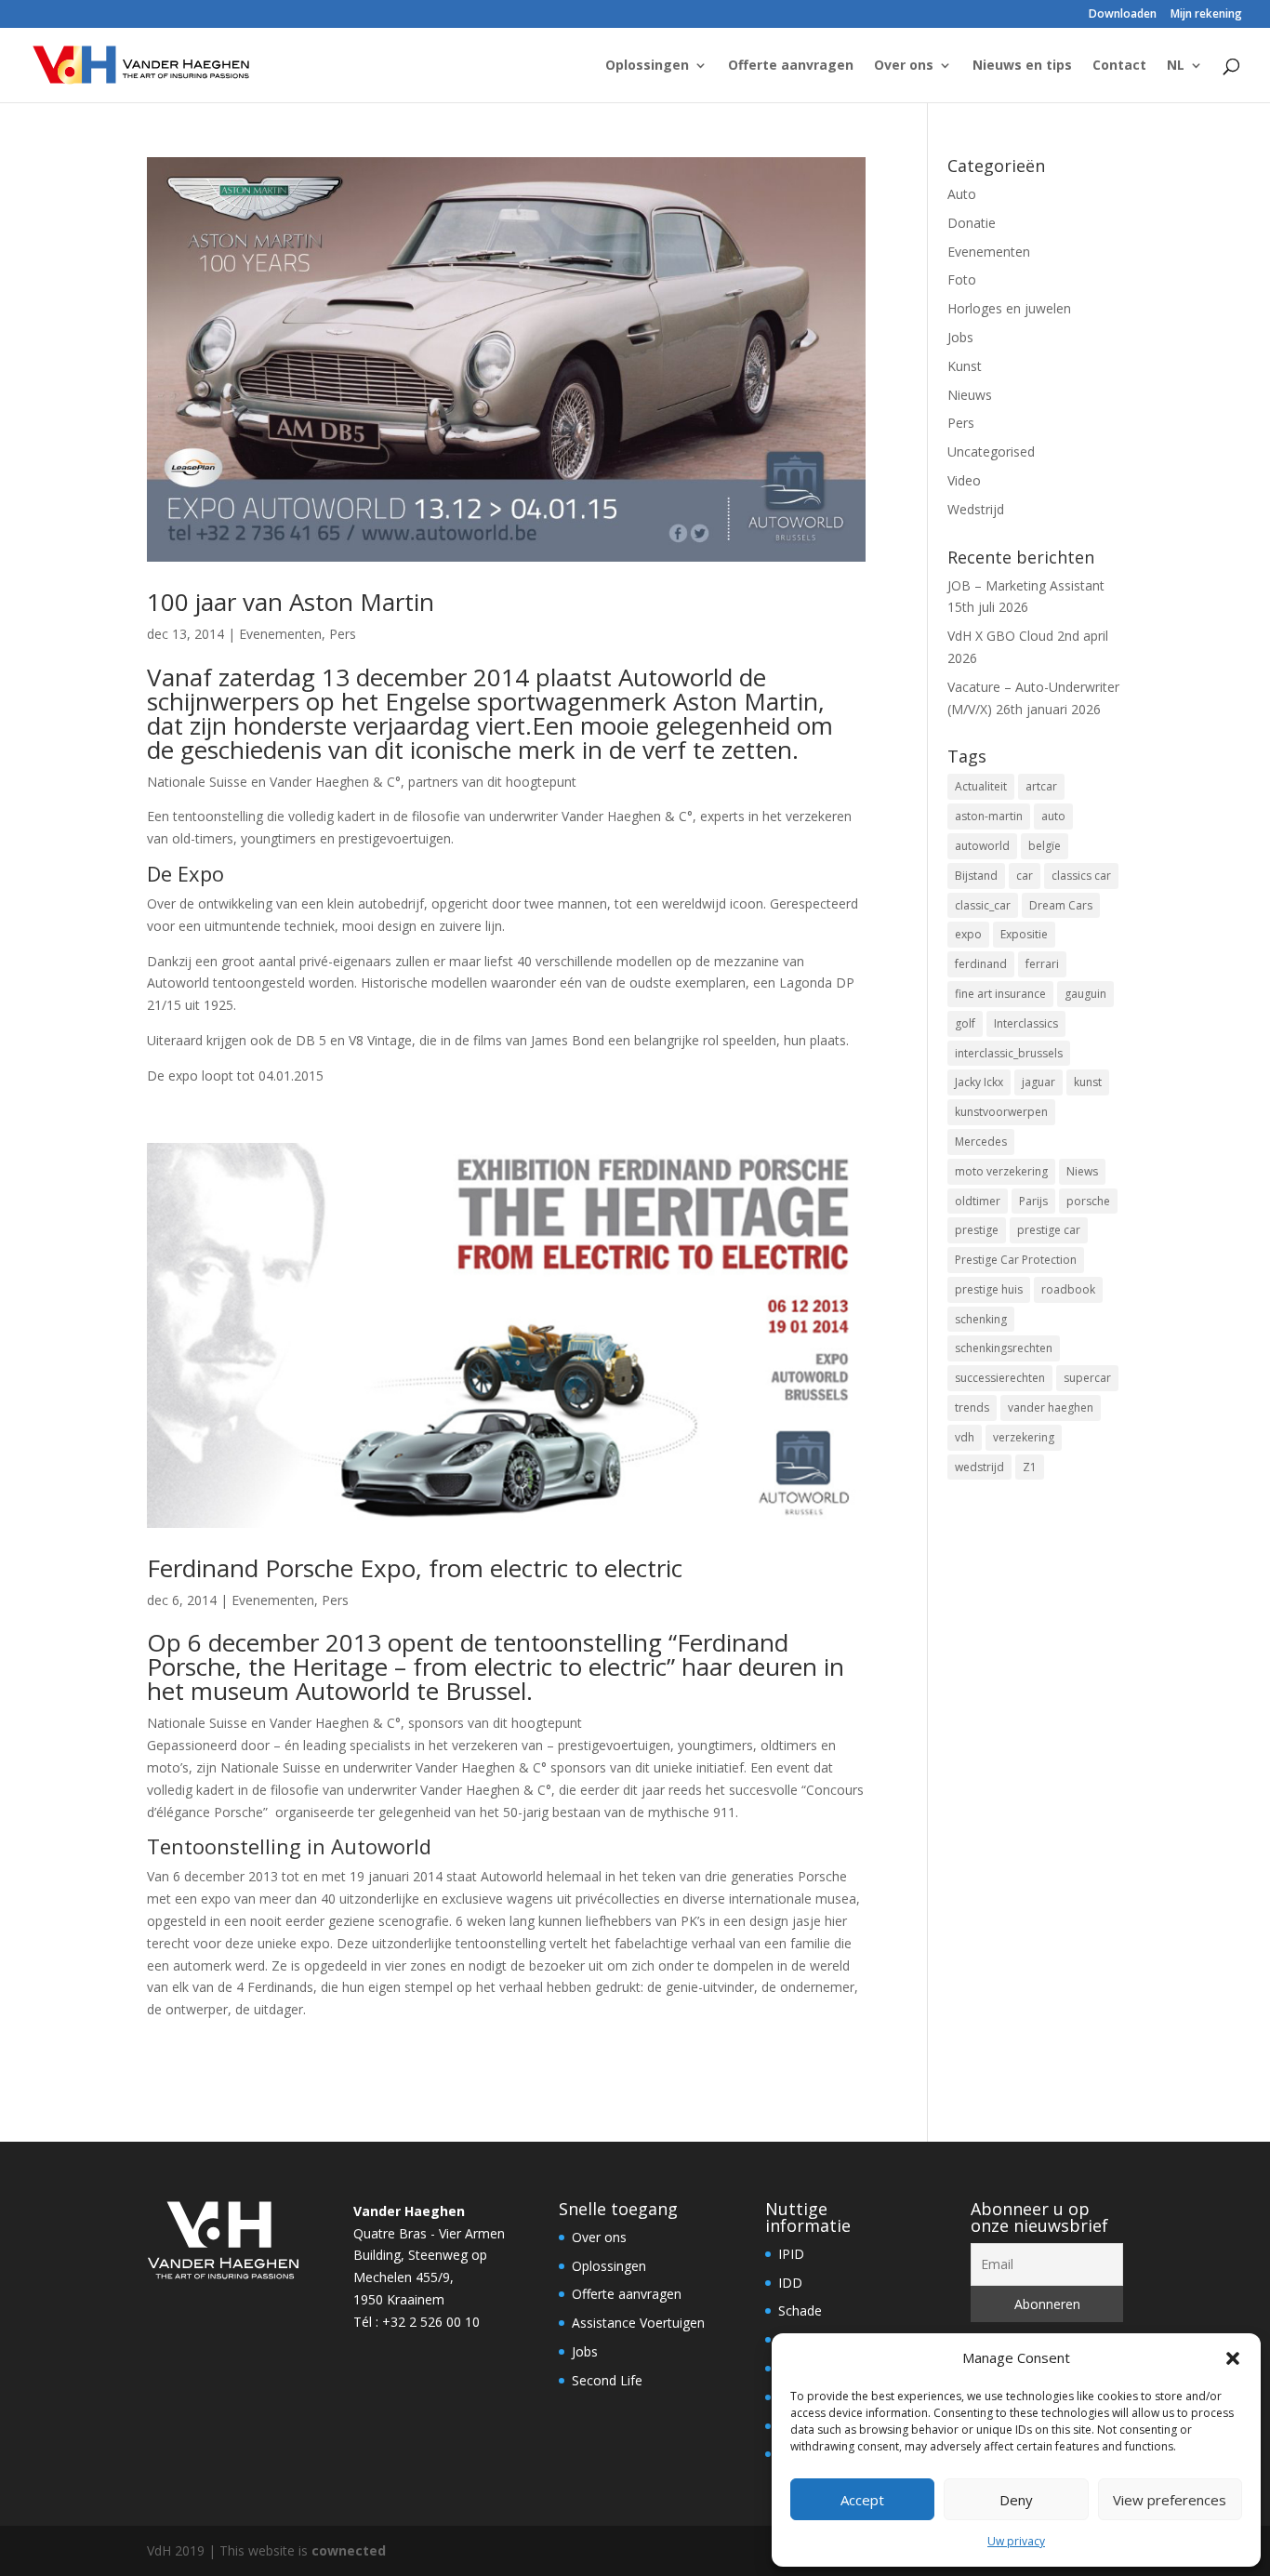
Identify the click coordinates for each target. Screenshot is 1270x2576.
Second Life (607, 2380)
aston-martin (989, 816)
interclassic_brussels (1009, 1053)
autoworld (982, 846)
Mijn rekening (1206, 15)
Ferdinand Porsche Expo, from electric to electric (415, 1568)
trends (972, 1408)
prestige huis (989, 1289)
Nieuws (970, 395)
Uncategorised (991, 451)
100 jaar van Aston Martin (291, 602)
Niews (1082, 1171)
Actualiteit (981, 786)
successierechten (1000, 1378)
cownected (349, 2550)
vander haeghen (1051, 1408)
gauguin (1085, 994)
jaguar (1038, 1082)
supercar (1087, 1378)
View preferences (1170, 2500)
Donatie (972, 223)
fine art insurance (1000, 994)
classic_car (983, 905)
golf (965, 1023)
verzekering (1024, 1437)
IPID (791, 2254)
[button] (1233, 2358)
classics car (1081, 876)
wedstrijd (979, 1467)
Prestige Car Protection (1016, 1260)
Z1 (1030, 1467)
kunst (1088, 1082)
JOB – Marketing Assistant (1026, 585)
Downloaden (1123, 15)
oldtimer (978, 1201)
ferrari (1042, 964)
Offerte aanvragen (791, 66)
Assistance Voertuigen (638, 2323)
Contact (1119, 66)
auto (1053, 816)
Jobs (960, 337)
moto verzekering (1001, 1171)
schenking (981, 1319)
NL (1176, 66)
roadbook (1068, 1289)
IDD (790, 2283)
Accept (862, 2500)
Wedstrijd (976, 509)
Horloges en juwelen (1009, 308)
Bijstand (976, 876)
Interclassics (1026, 1023)
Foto (962, 279)
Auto (962, 194)
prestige (977, 1230)
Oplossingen (647, 66)
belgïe (1045, 846)
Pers (343, 634)
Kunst (965, 366)
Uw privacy (1016, 2541)
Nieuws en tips (1022, 66)
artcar (1041, 786)
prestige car (1049, 1230)
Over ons (904, 66)
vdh (965, 1437)
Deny (1016, 2500)
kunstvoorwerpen (1001, 1112)
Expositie (1024, 934)
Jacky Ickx (979, 1082)
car (1025, 876)
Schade (800, 2310)
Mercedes (981, 1142)
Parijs (1033, 1201)
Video (964, 480)
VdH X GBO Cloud (1000, 636)
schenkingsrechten (1004, 1348)
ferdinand (981, 964)
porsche (1088, 1201)
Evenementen (280, 634)
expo (968, 934)
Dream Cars (1061, 905)
